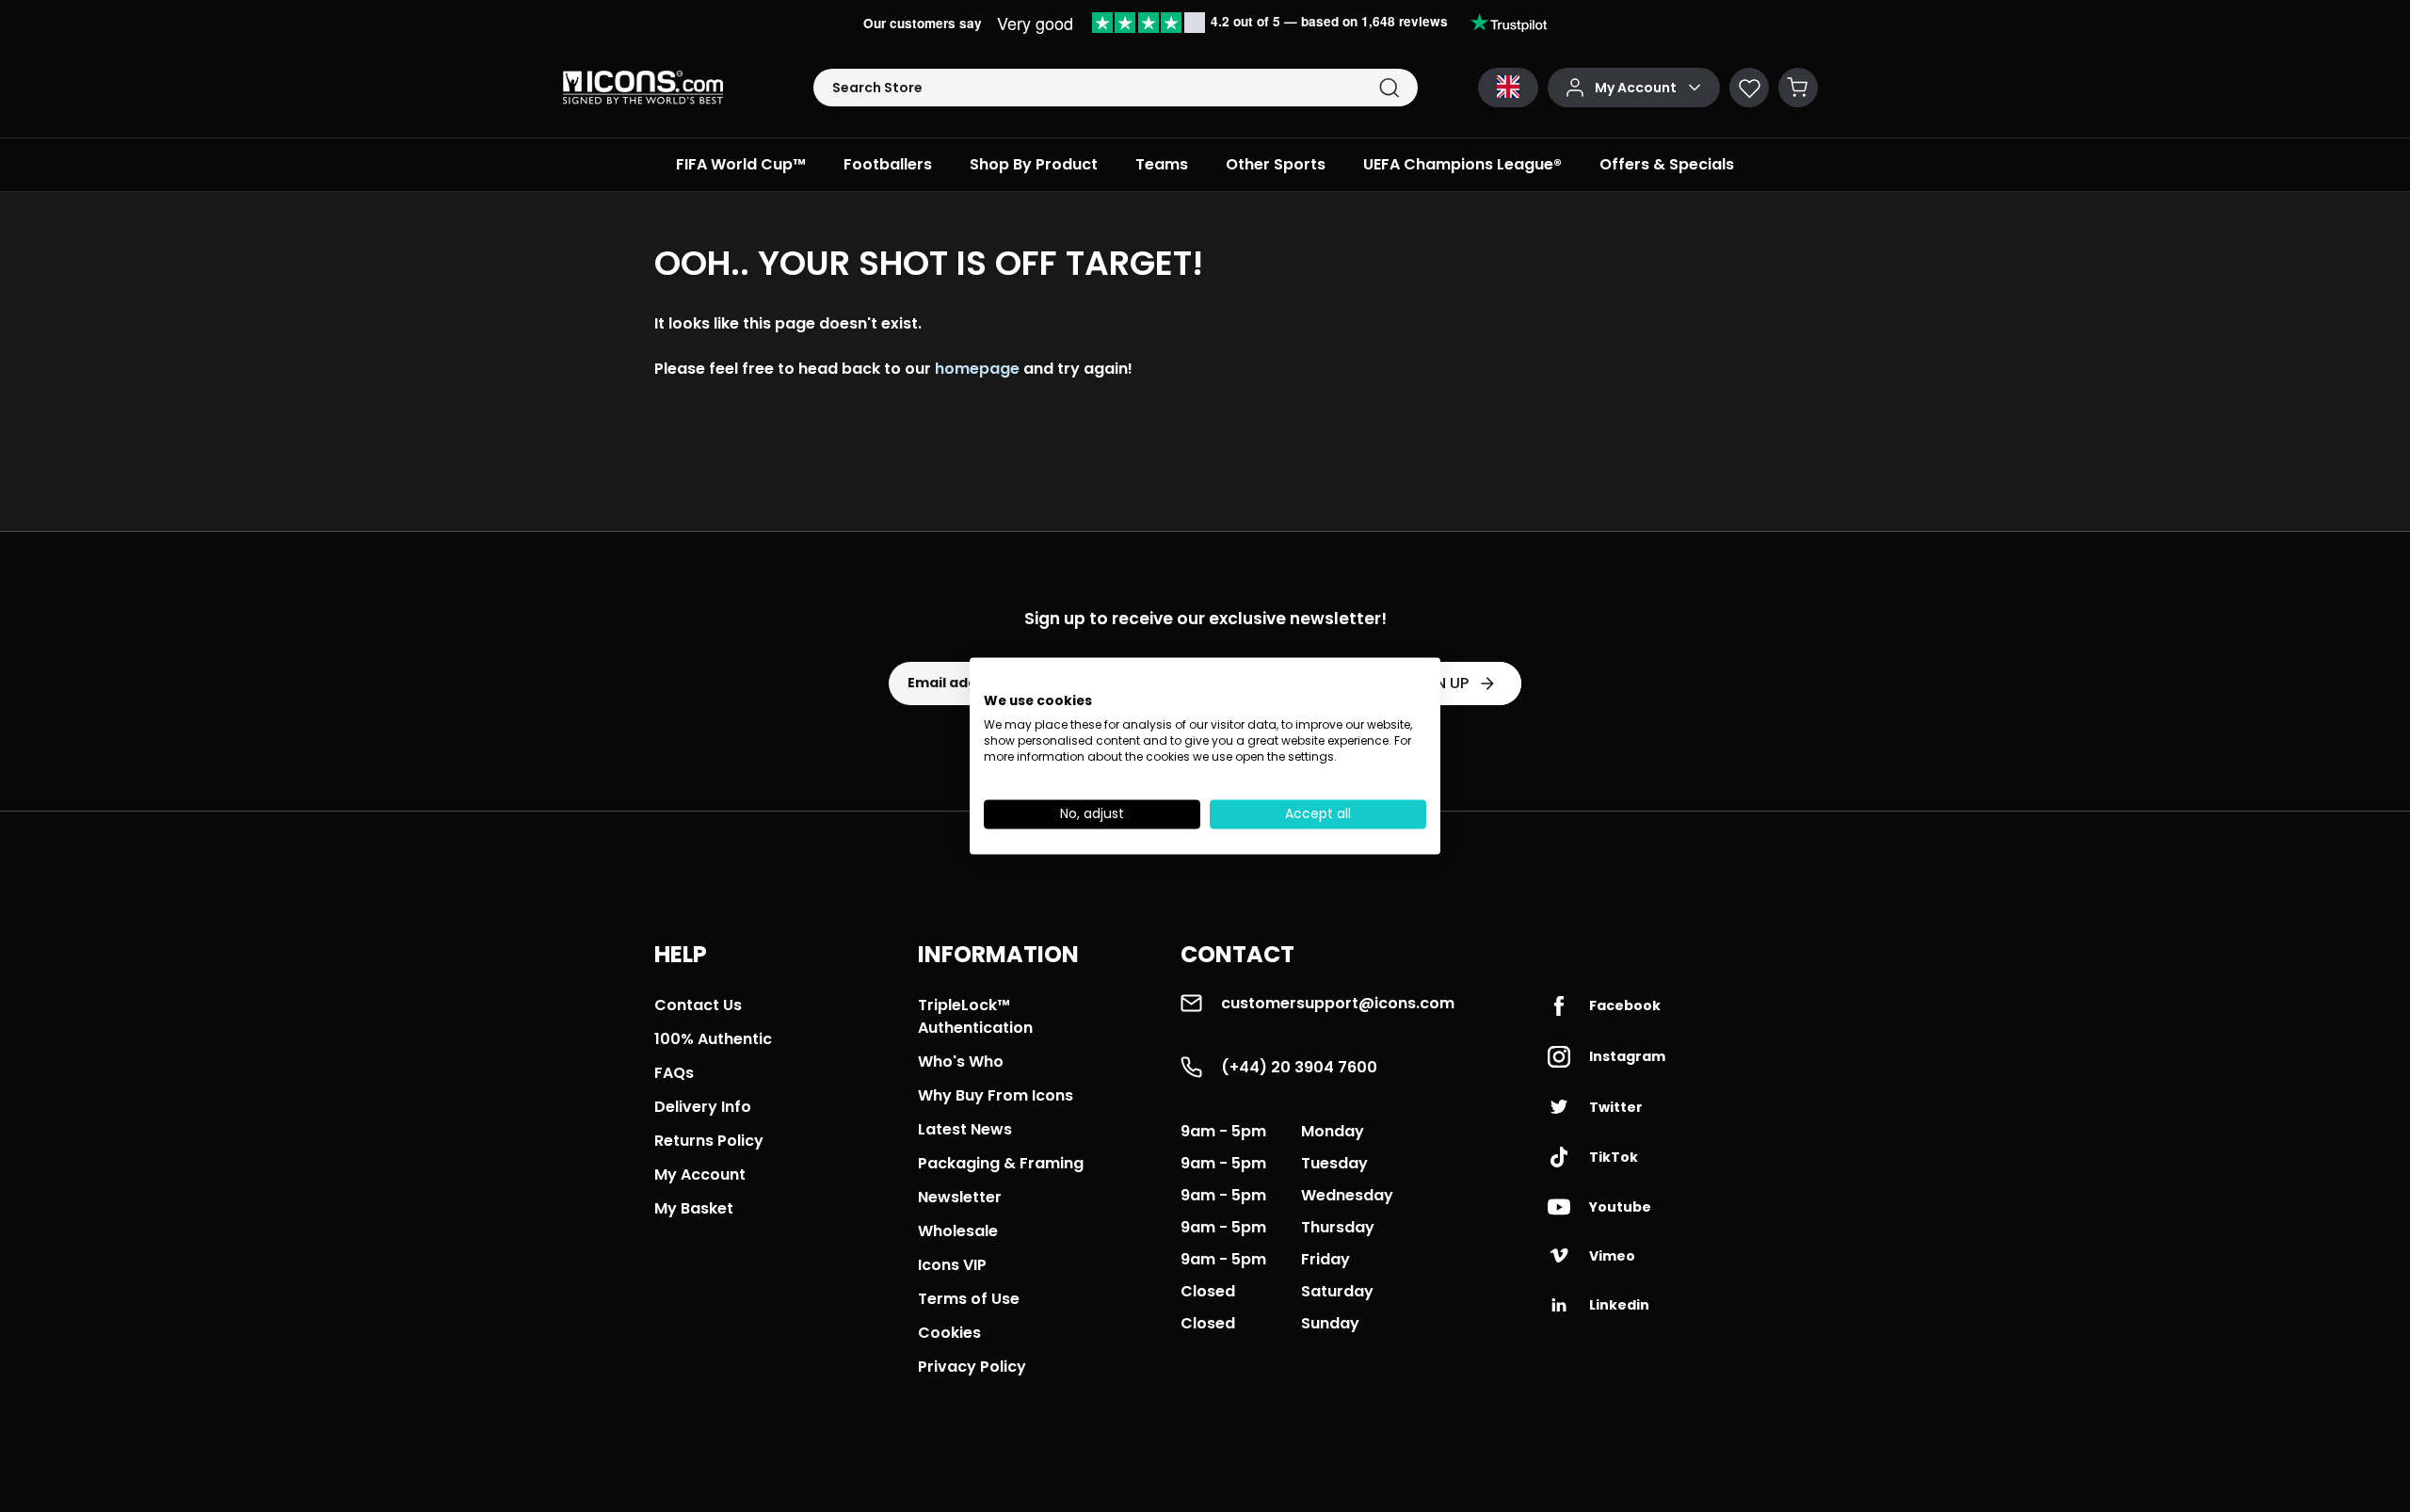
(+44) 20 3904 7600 (1299, 1067)
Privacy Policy (972, 1367)
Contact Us (698, 1005)
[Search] (1389, 88)
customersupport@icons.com (1338, 1003)
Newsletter (960, 1197)
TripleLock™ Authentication (975, 1016)
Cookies (949, 1333)
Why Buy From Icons (996, 1095)
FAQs (674, 1073)
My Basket (694, 1208)
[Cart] (1798, 88)
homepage (977, 369)
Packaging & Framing (1001, 1163)
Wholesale (958, 1231)
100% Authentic (713, 1039)
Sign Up (1439, 683)
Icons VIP (952, 1265)
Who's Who (961, 1062)
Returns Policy (709, 1141)
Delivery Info (703, 1107)
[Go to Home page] (643, 88)
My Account (700, 1174)
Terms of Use (969, 1299)
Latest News (965, 1129)
